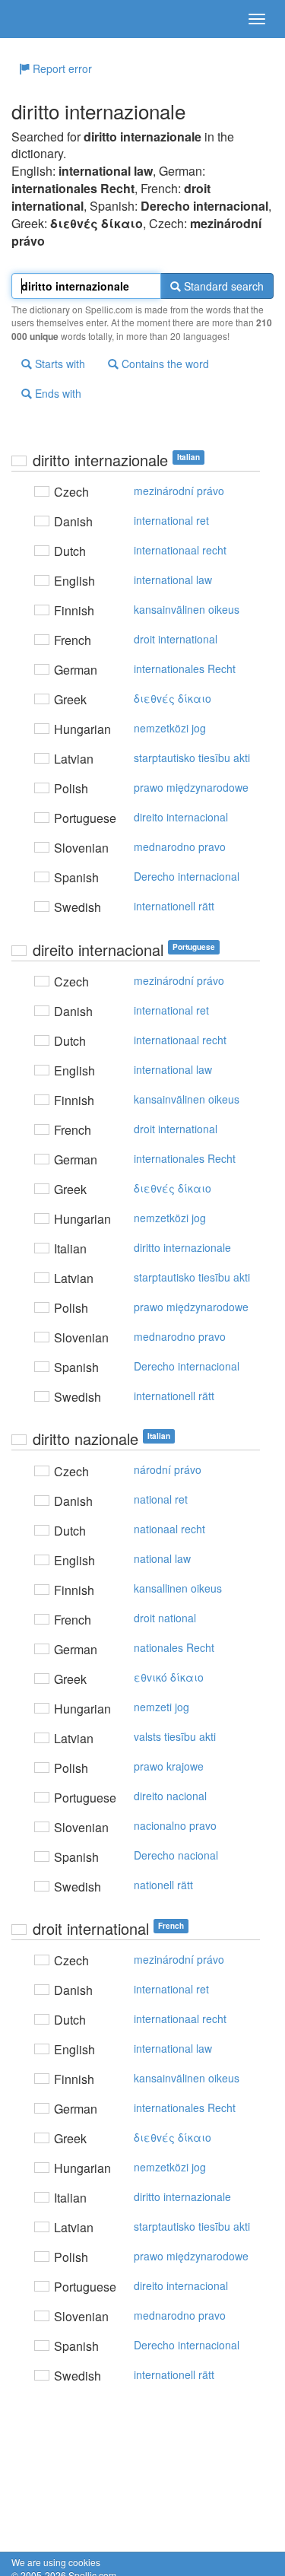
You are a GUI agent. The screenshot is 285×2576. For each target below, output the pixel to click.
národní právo (168, 1469)
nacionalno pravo (175, 1825)
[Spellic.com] (38, 19)
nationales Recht (174, 1647)
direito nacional (170, 1796)
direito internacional (181, 817)
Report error (61, 68)
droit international (176, 639)
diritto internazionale (182, 1247)
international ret (171, 520)
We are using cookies (56, 2562)
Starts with (59, 364)
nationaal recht (169, 1529)
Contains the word (164, 364)
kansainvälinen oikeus (187, 609)
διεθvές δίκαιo (173, 698)
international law (173, 580)
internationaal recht (180, 550)
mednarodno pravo (180, 846)
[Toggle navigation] (257, 19)
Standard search (222, 286)
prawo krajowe (169, 1766)
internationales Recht (185, 669)
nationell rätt (163, 1885)
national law (162, 1558)
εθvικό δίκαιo (169, 1677)
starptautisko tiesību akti (192, 758)
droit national (165, 1618)
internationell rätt (174, 906)
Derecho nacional (176, 1855)
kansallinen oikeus (178, 1588)
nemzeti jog (161, 1707)
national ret (161, 1499)
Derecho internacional (187, 876)
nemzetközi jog (170, 728)
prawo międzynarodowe (191, 787)
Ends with (57, 393)
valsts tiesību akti (175, 1736)
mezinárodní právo (179, 491)
